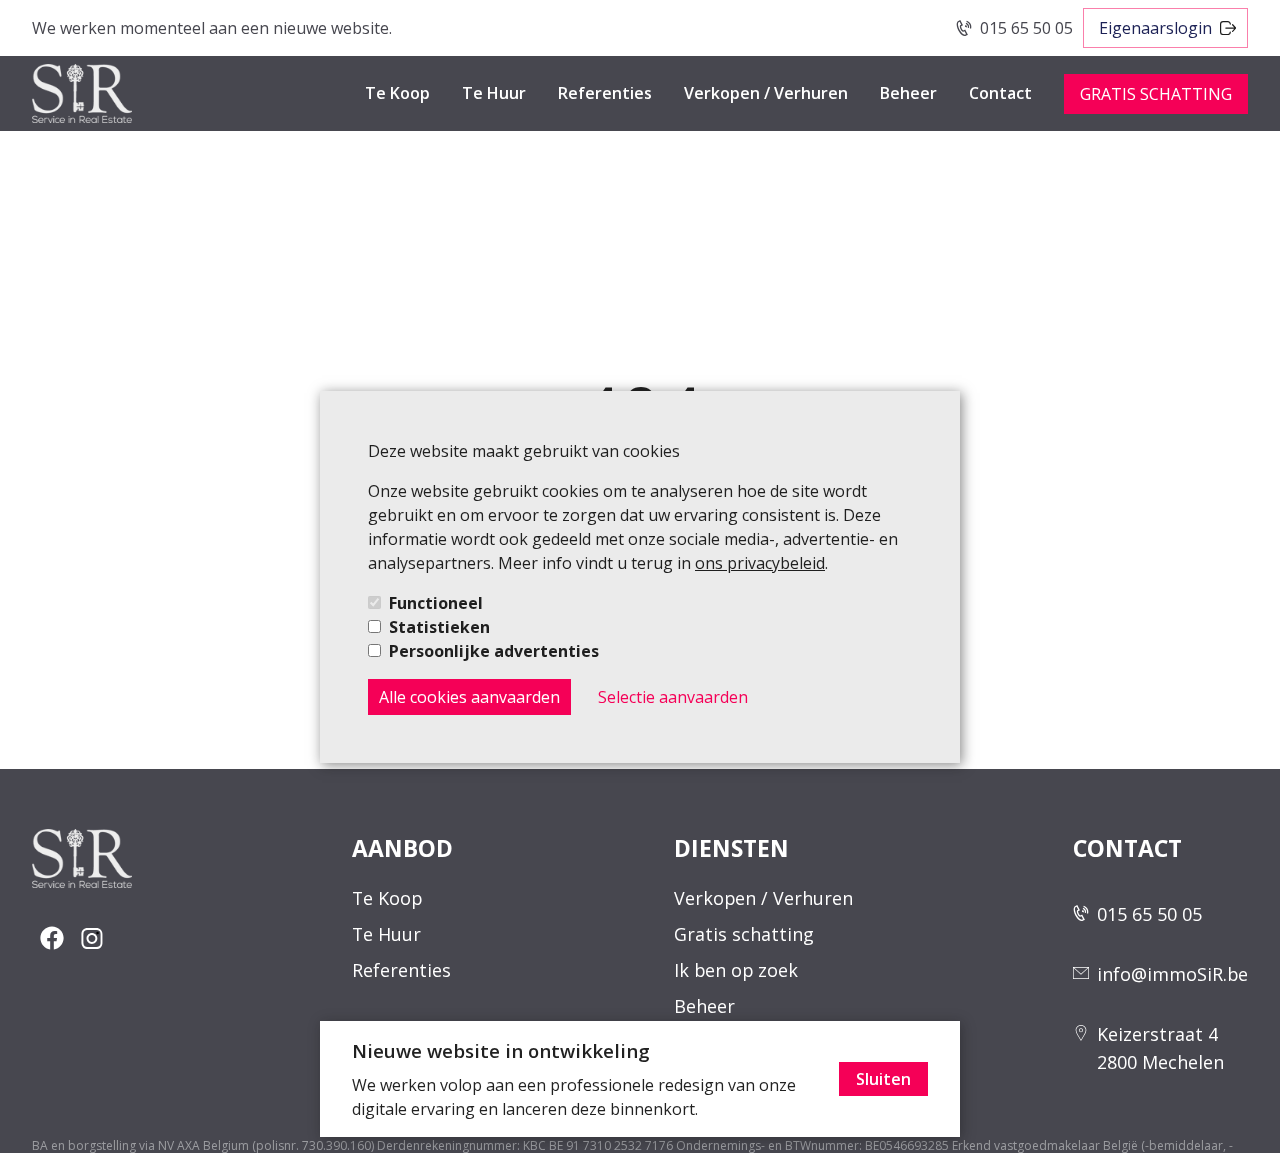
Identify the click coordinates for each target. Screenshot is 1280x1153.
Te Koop (397, 93)
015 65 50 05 (1026, 28)
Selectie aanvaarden (673, 697)
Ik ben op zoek (736, 970)
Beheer (908, 93)
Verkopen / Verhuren (766, 93)
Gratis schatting (744, 934)
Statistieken (439, 627)
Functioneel (436, 603)
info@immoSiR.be (1172, 974)
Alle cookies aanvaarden (469, 697)
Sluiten (883, 1079)
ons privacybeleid (760, 563)
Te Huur (494, 93)
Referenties (605, 93)
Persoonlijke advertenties (494, 651)
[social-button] (52, 938)
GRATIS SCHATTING (1156, 94)
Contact (1000, 93)
